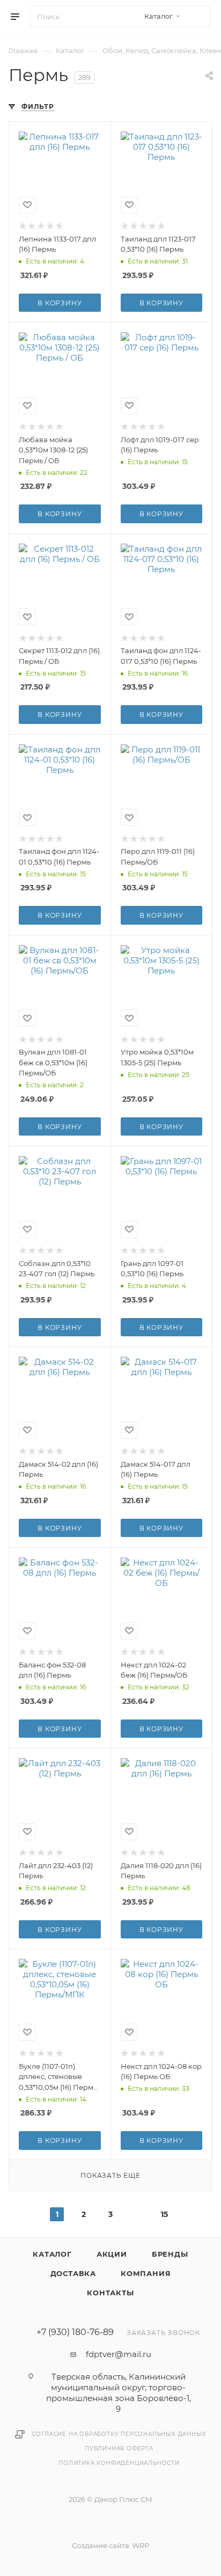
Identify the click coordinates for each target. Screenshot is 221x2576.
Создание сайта (101, 2545)
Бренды (170, 2254)
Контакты (110, 2293)
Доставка (73, 2273)
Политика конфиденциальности (119, 2463)
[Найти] (197, 17)
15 (164, 2214)
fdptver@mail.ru (119, 2354)
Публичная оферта (119, 2449)
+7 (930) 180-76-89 (75, 2332)
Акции (112, 2254)
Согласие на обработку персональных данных (119, 2434)
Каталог (52, 2254)
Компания (146, 2273)
